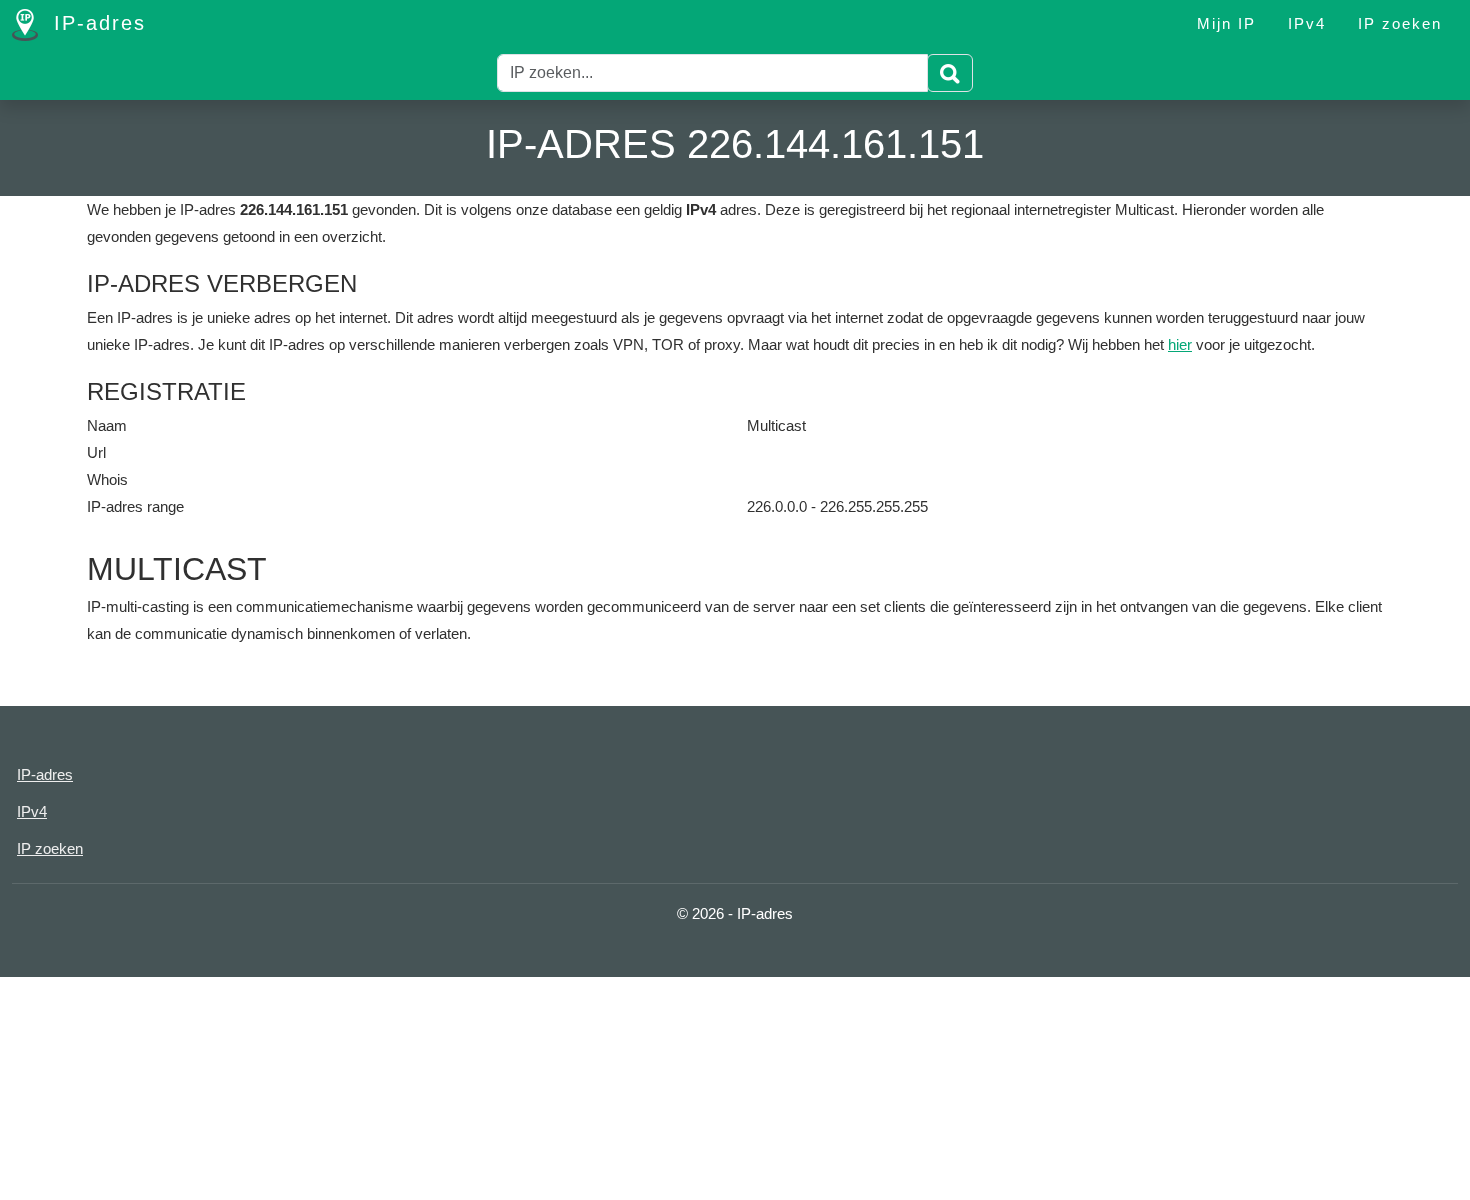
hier (1180, 344)
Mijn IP (1226, 23)
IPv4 (1307, 23)
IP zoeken (1400, 23)
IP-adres (96, 23)
